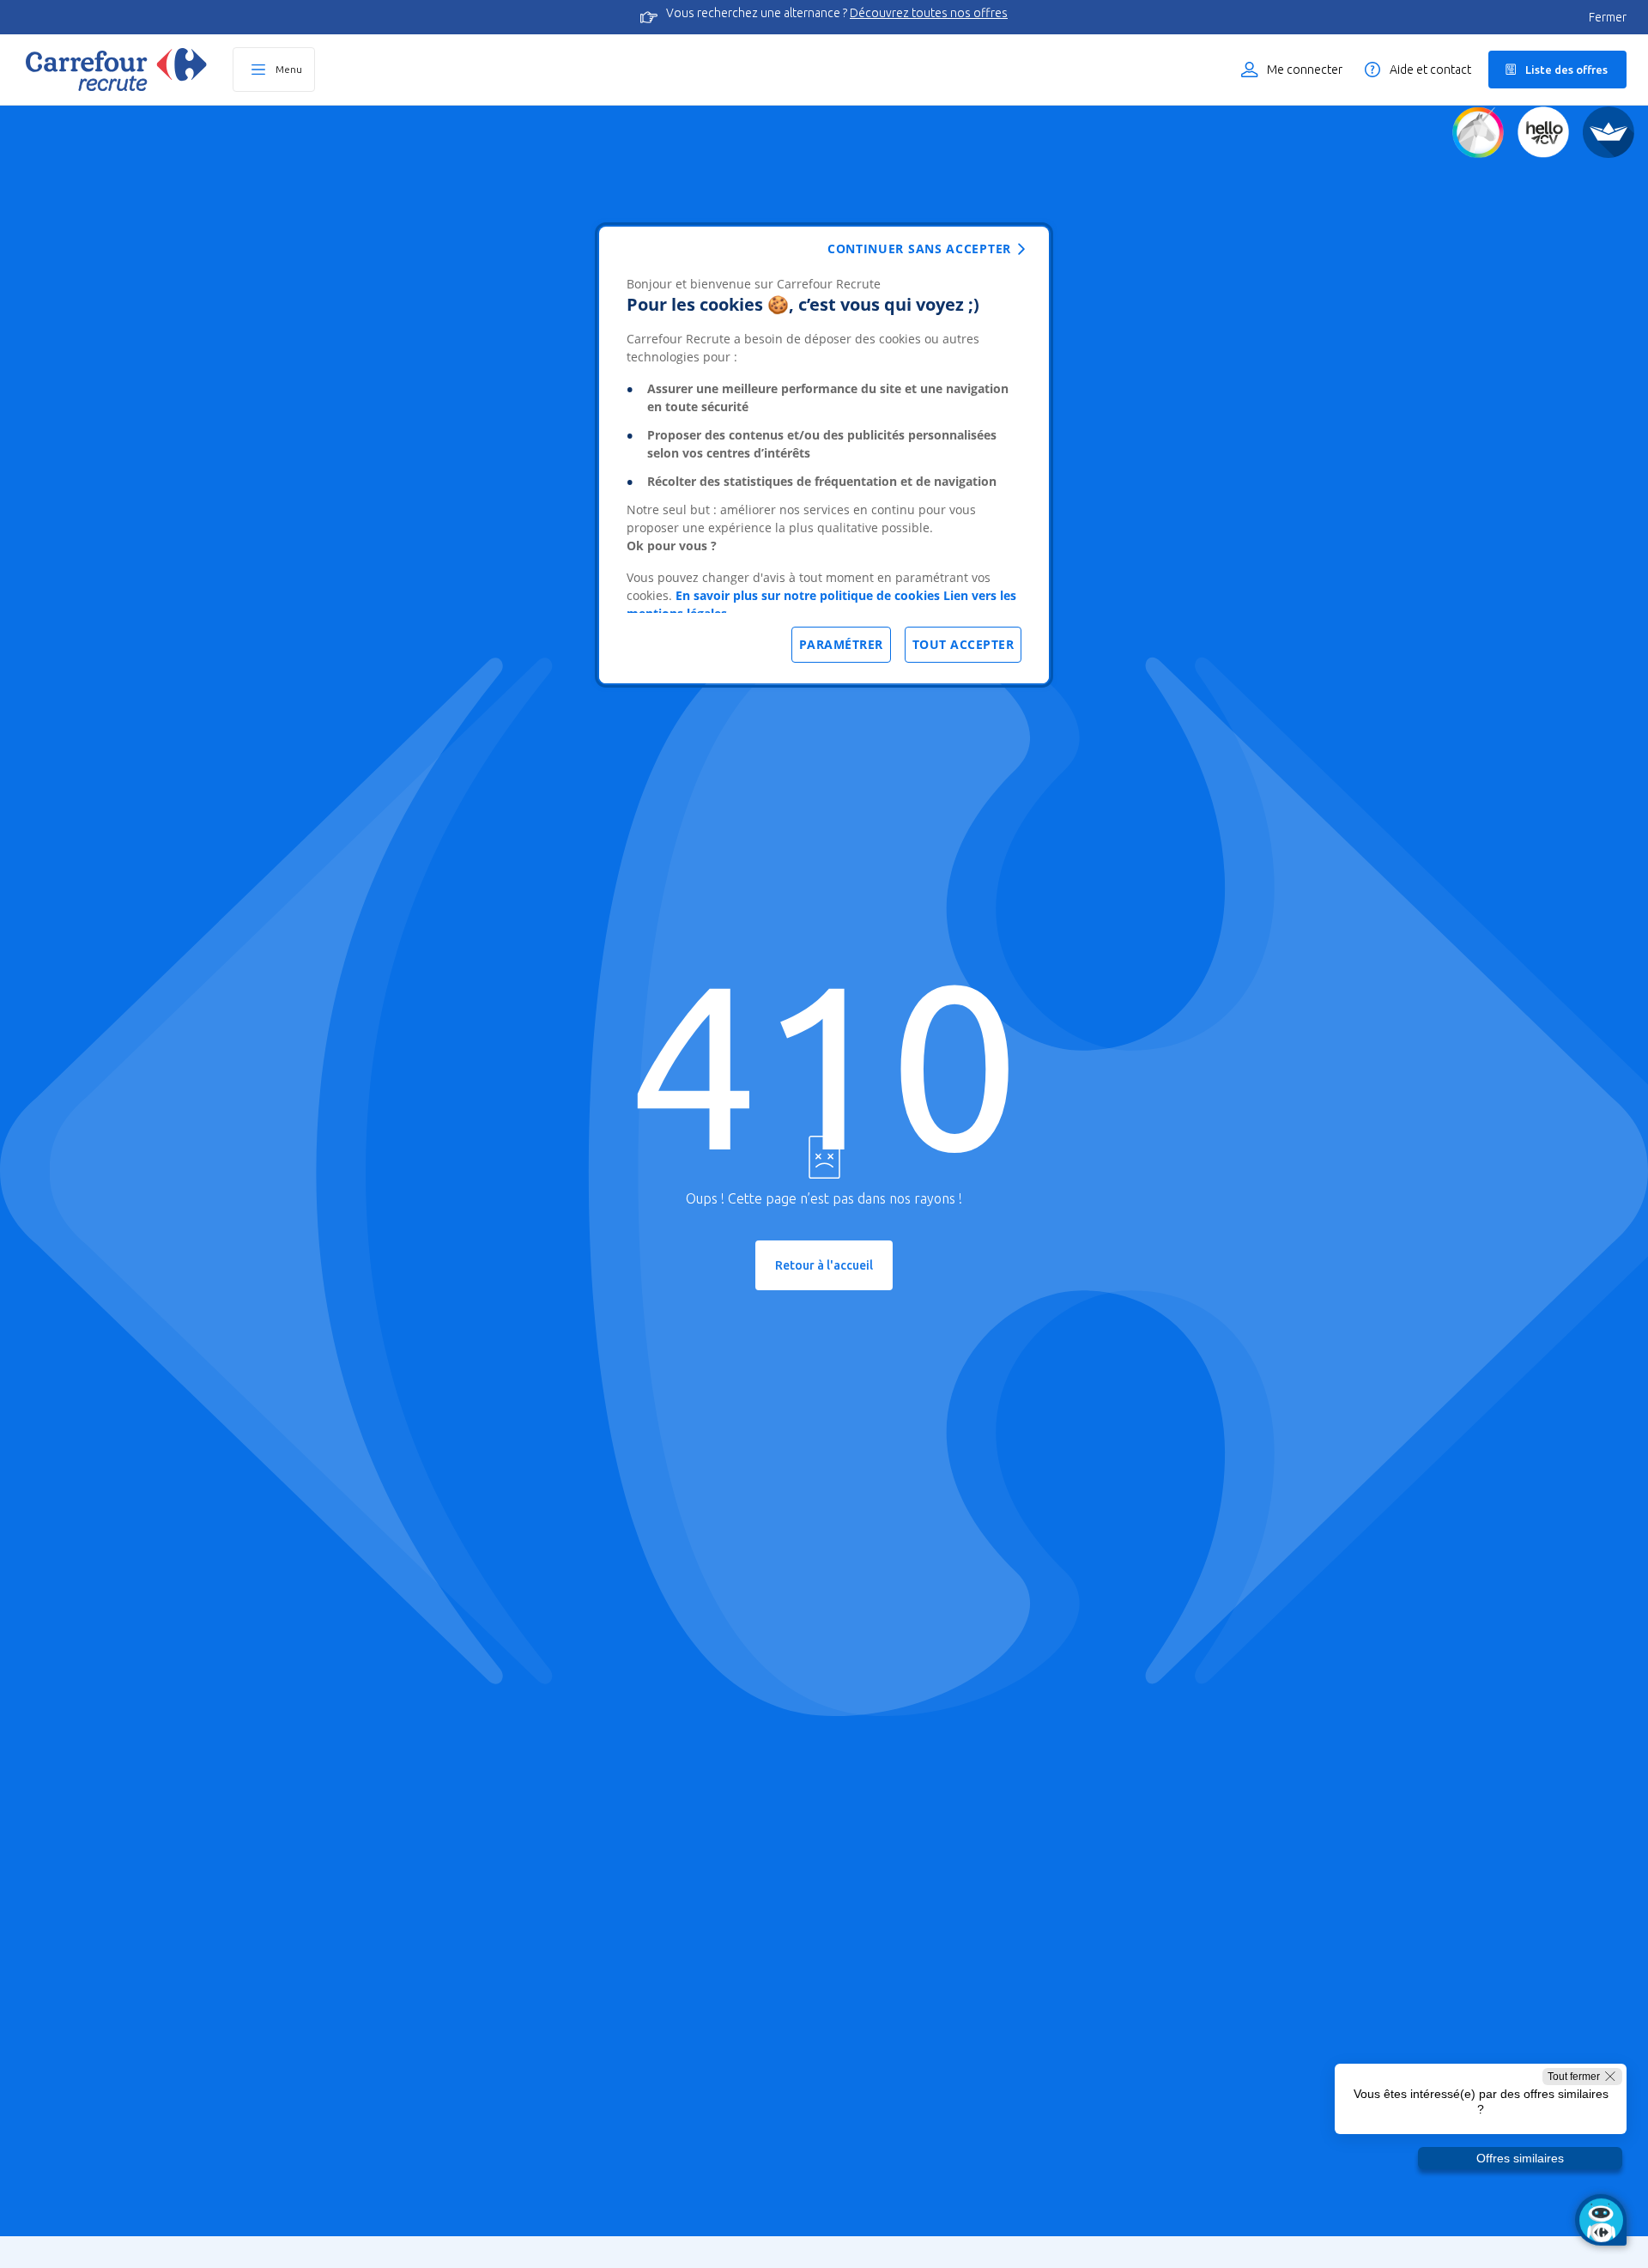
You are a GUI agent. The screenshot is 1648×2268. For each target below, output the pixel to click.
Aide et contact (1430, 70)
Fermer (1608, 17)
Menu (289, 69)
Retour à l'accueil (824, 1265)
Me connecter (1305, 70)
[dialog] (824, 455)
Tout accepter (963, 644)
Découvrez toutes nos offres (929, 13)
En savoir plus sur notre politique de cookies (808, 595)
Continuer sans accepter (919, 249)
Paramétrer (841, 644)
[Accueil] (116, 70)
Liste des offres (1566, 70)
